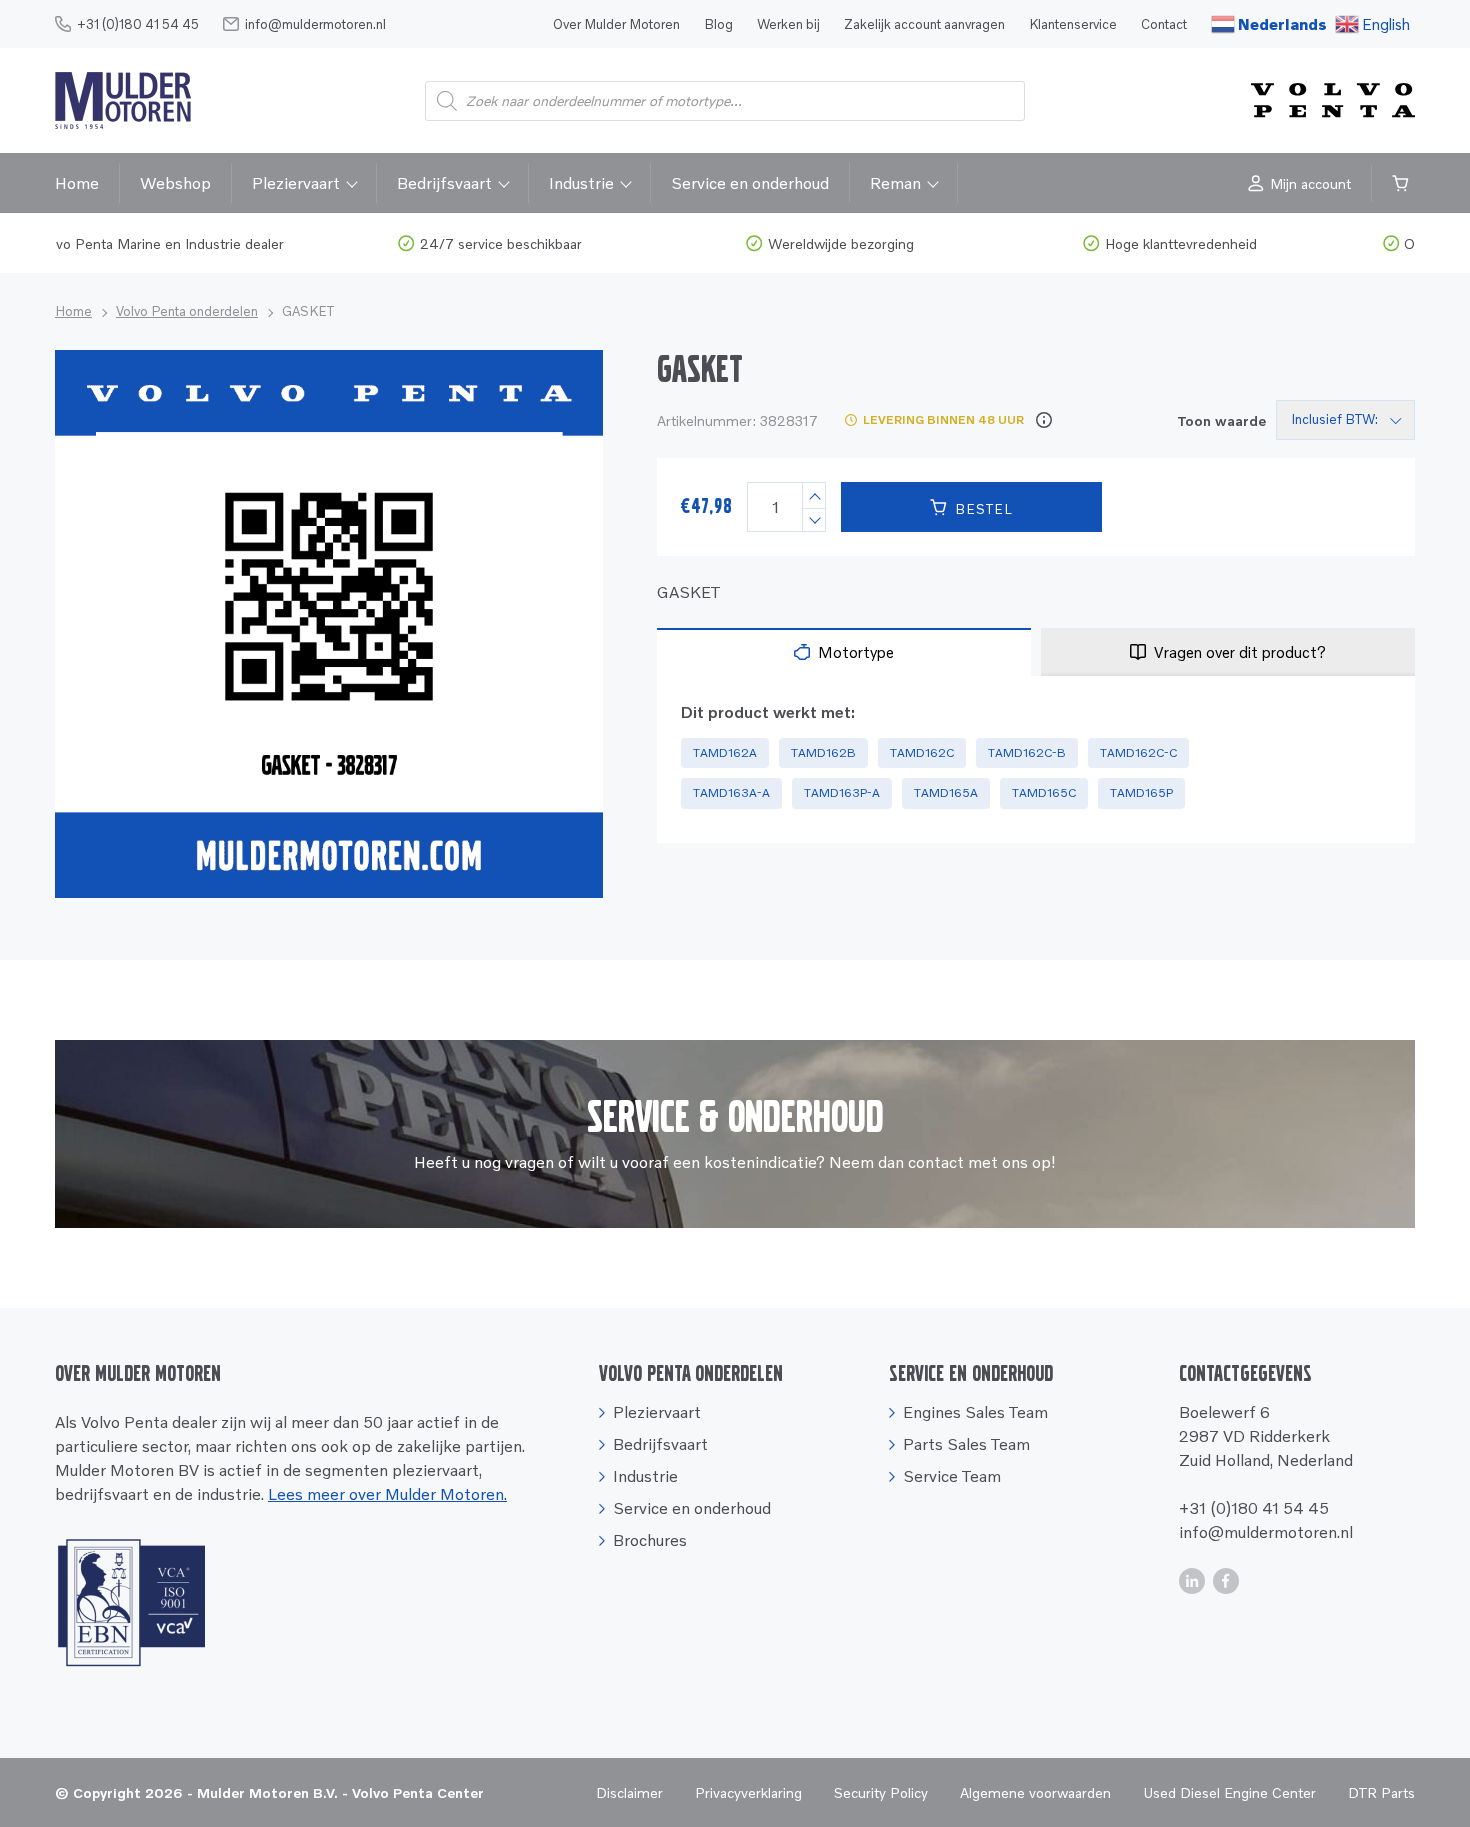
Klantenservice (1073, 24)
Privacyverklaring (748, 1792)
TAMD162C (922, 752)
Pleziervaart (296, 183)
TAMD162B (823, 752)
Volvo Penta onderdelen (187, 311)
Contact (1164, 24)
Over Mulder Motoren (616, 24)
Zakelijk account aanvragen (924, 24)
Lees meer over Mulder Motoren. (387, 1494)
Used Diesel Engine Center (1229, 1792)
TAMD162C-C (1138, 752)
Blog (718, 24)
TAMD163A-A (731, 792)
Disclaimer (629, 1792)
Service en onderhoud (750, 183)
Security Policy (881, 1792)
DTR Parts (1381, 1792)
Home (77, 183)
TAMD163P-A (842, 792)
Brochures (650, 1540)
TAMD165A (946, 792)
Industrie (581, 183)
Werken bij (788, 24)
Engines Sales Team (975, 1412)
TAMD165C (1044, 792)
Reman (895, 183)
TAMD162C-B (1027, 752)
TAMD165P (1141, 792)
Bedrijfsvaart (444, 183)
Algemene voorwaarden (1035, 1792)
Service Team (952, 1476)
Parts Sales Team (966, 1444)
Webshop (175, 183)
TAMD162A (725, 752)
